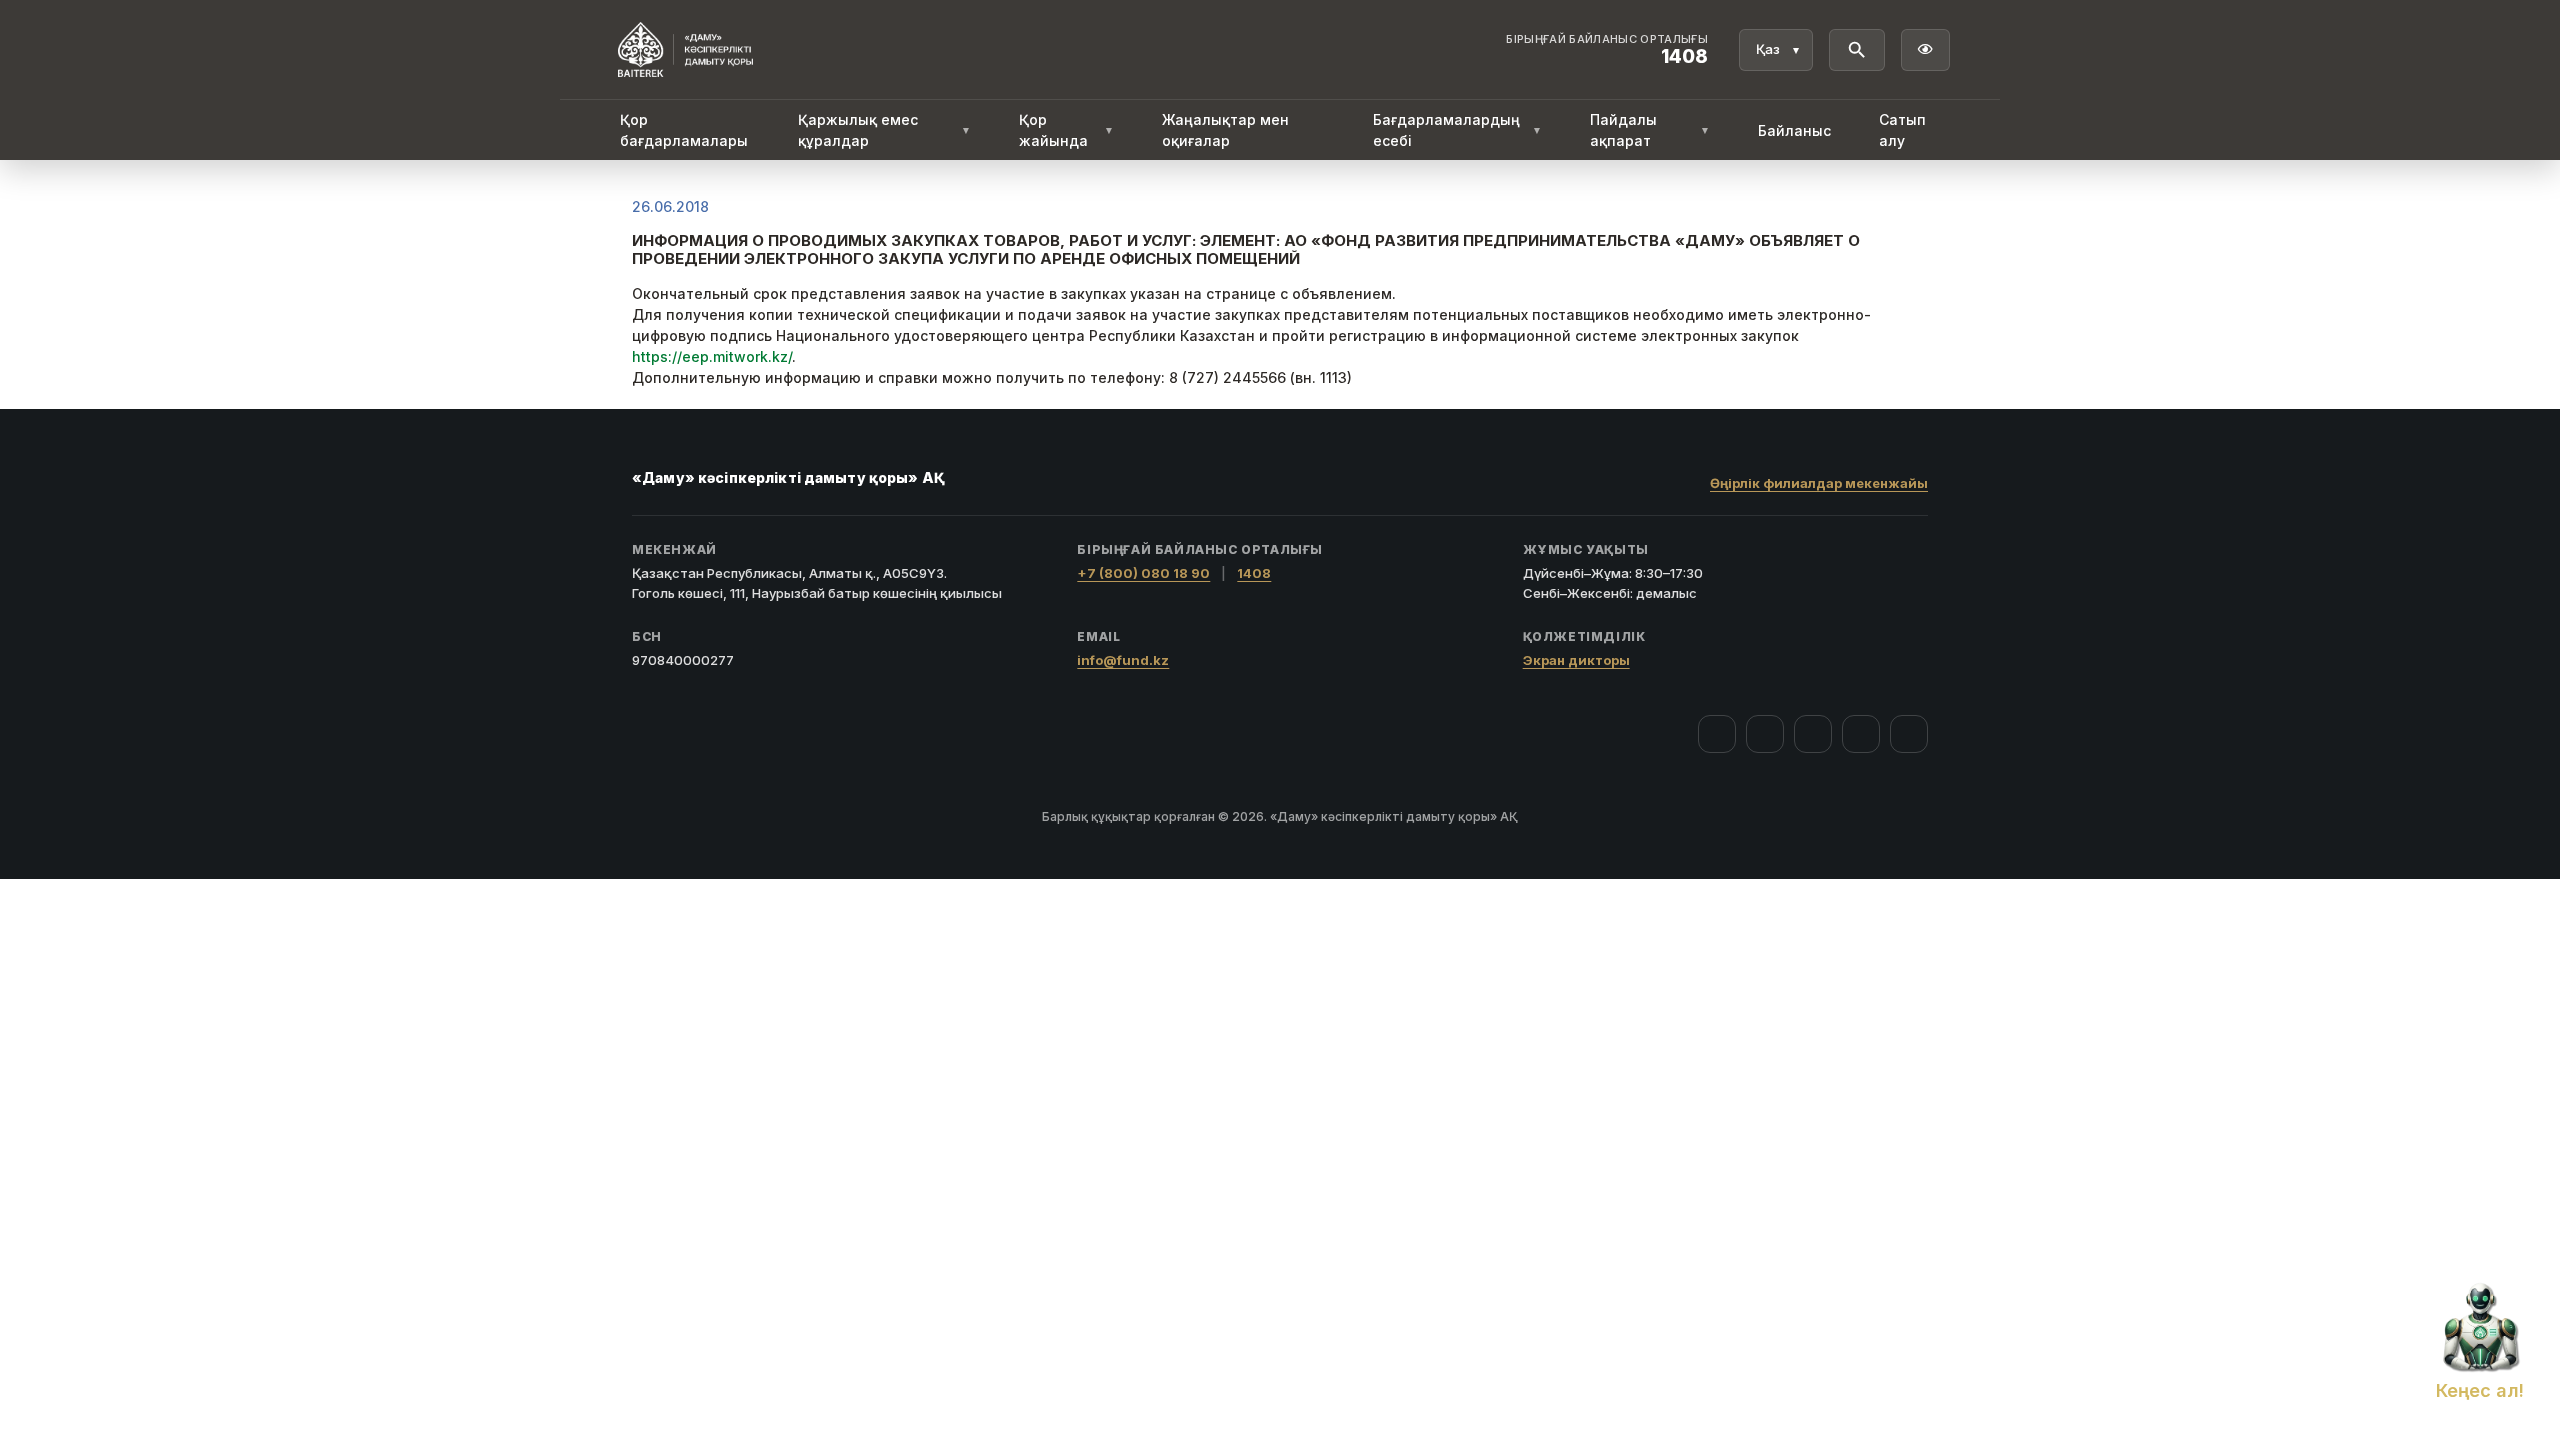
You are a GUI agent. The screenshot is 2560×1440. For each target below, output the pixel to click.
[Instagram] (1765, 734)
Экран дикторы (1576, 660)
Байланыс (1794, 130)
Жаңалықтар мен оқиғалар (1225, 130)
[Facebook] (1717, 734)
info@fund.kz (1123, 660)
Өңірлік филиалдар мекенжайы (1819, 483)
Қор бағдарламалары (684, 130)
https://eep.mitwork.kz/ (712, 356)
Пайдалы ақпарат (1650, 130)
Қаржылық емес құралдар (884, 130)
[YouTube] (1813, 734)
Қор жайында (1066, 130)
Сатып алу (1902, 130)
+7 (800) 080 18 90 (1143, 573)
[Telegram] (1861, 734)
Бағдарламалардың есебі (1457, 130)
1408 (1254, 573)
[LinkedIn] (1909, 734)
